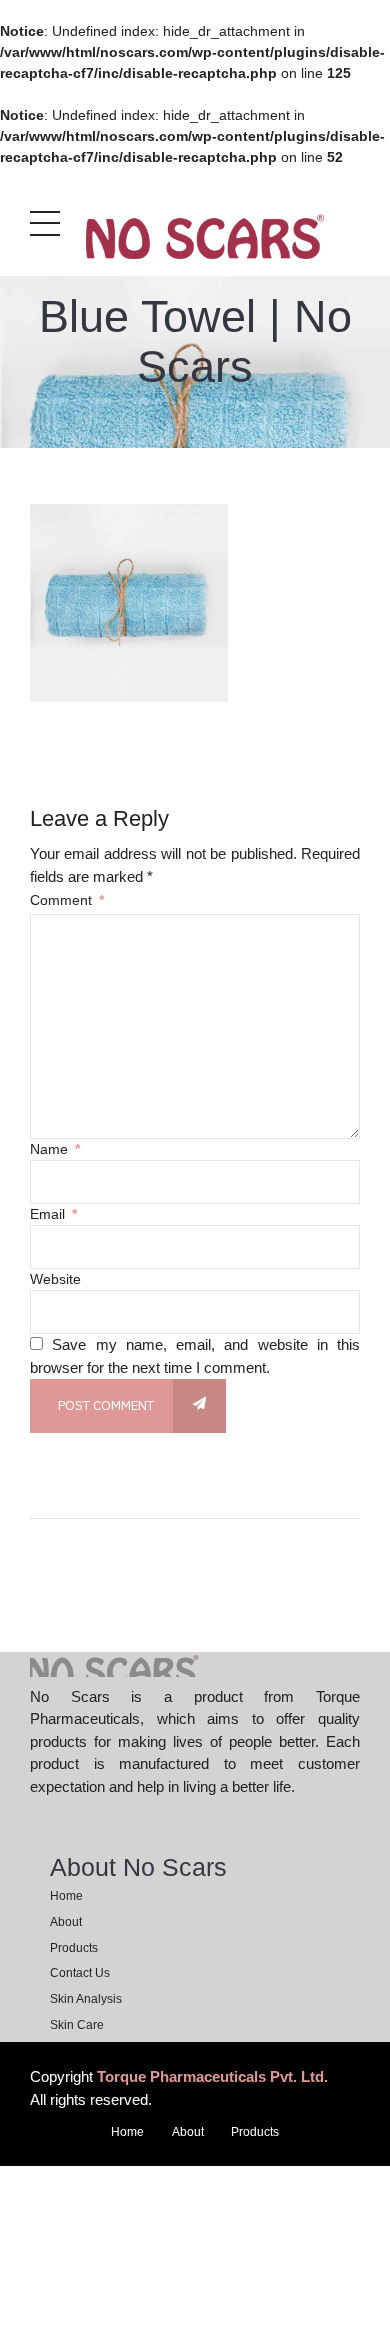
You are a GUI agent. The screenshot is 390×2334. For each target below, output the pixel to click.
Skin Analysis (86, 1999)
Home (66, 1896)
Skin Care (77, 2025)
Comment (67, 900)
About (66, 1922)
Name (55, 1149)
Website (55, 1279)
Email (53, 1214)
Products (74, 1948)
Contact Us (80, 1973)
